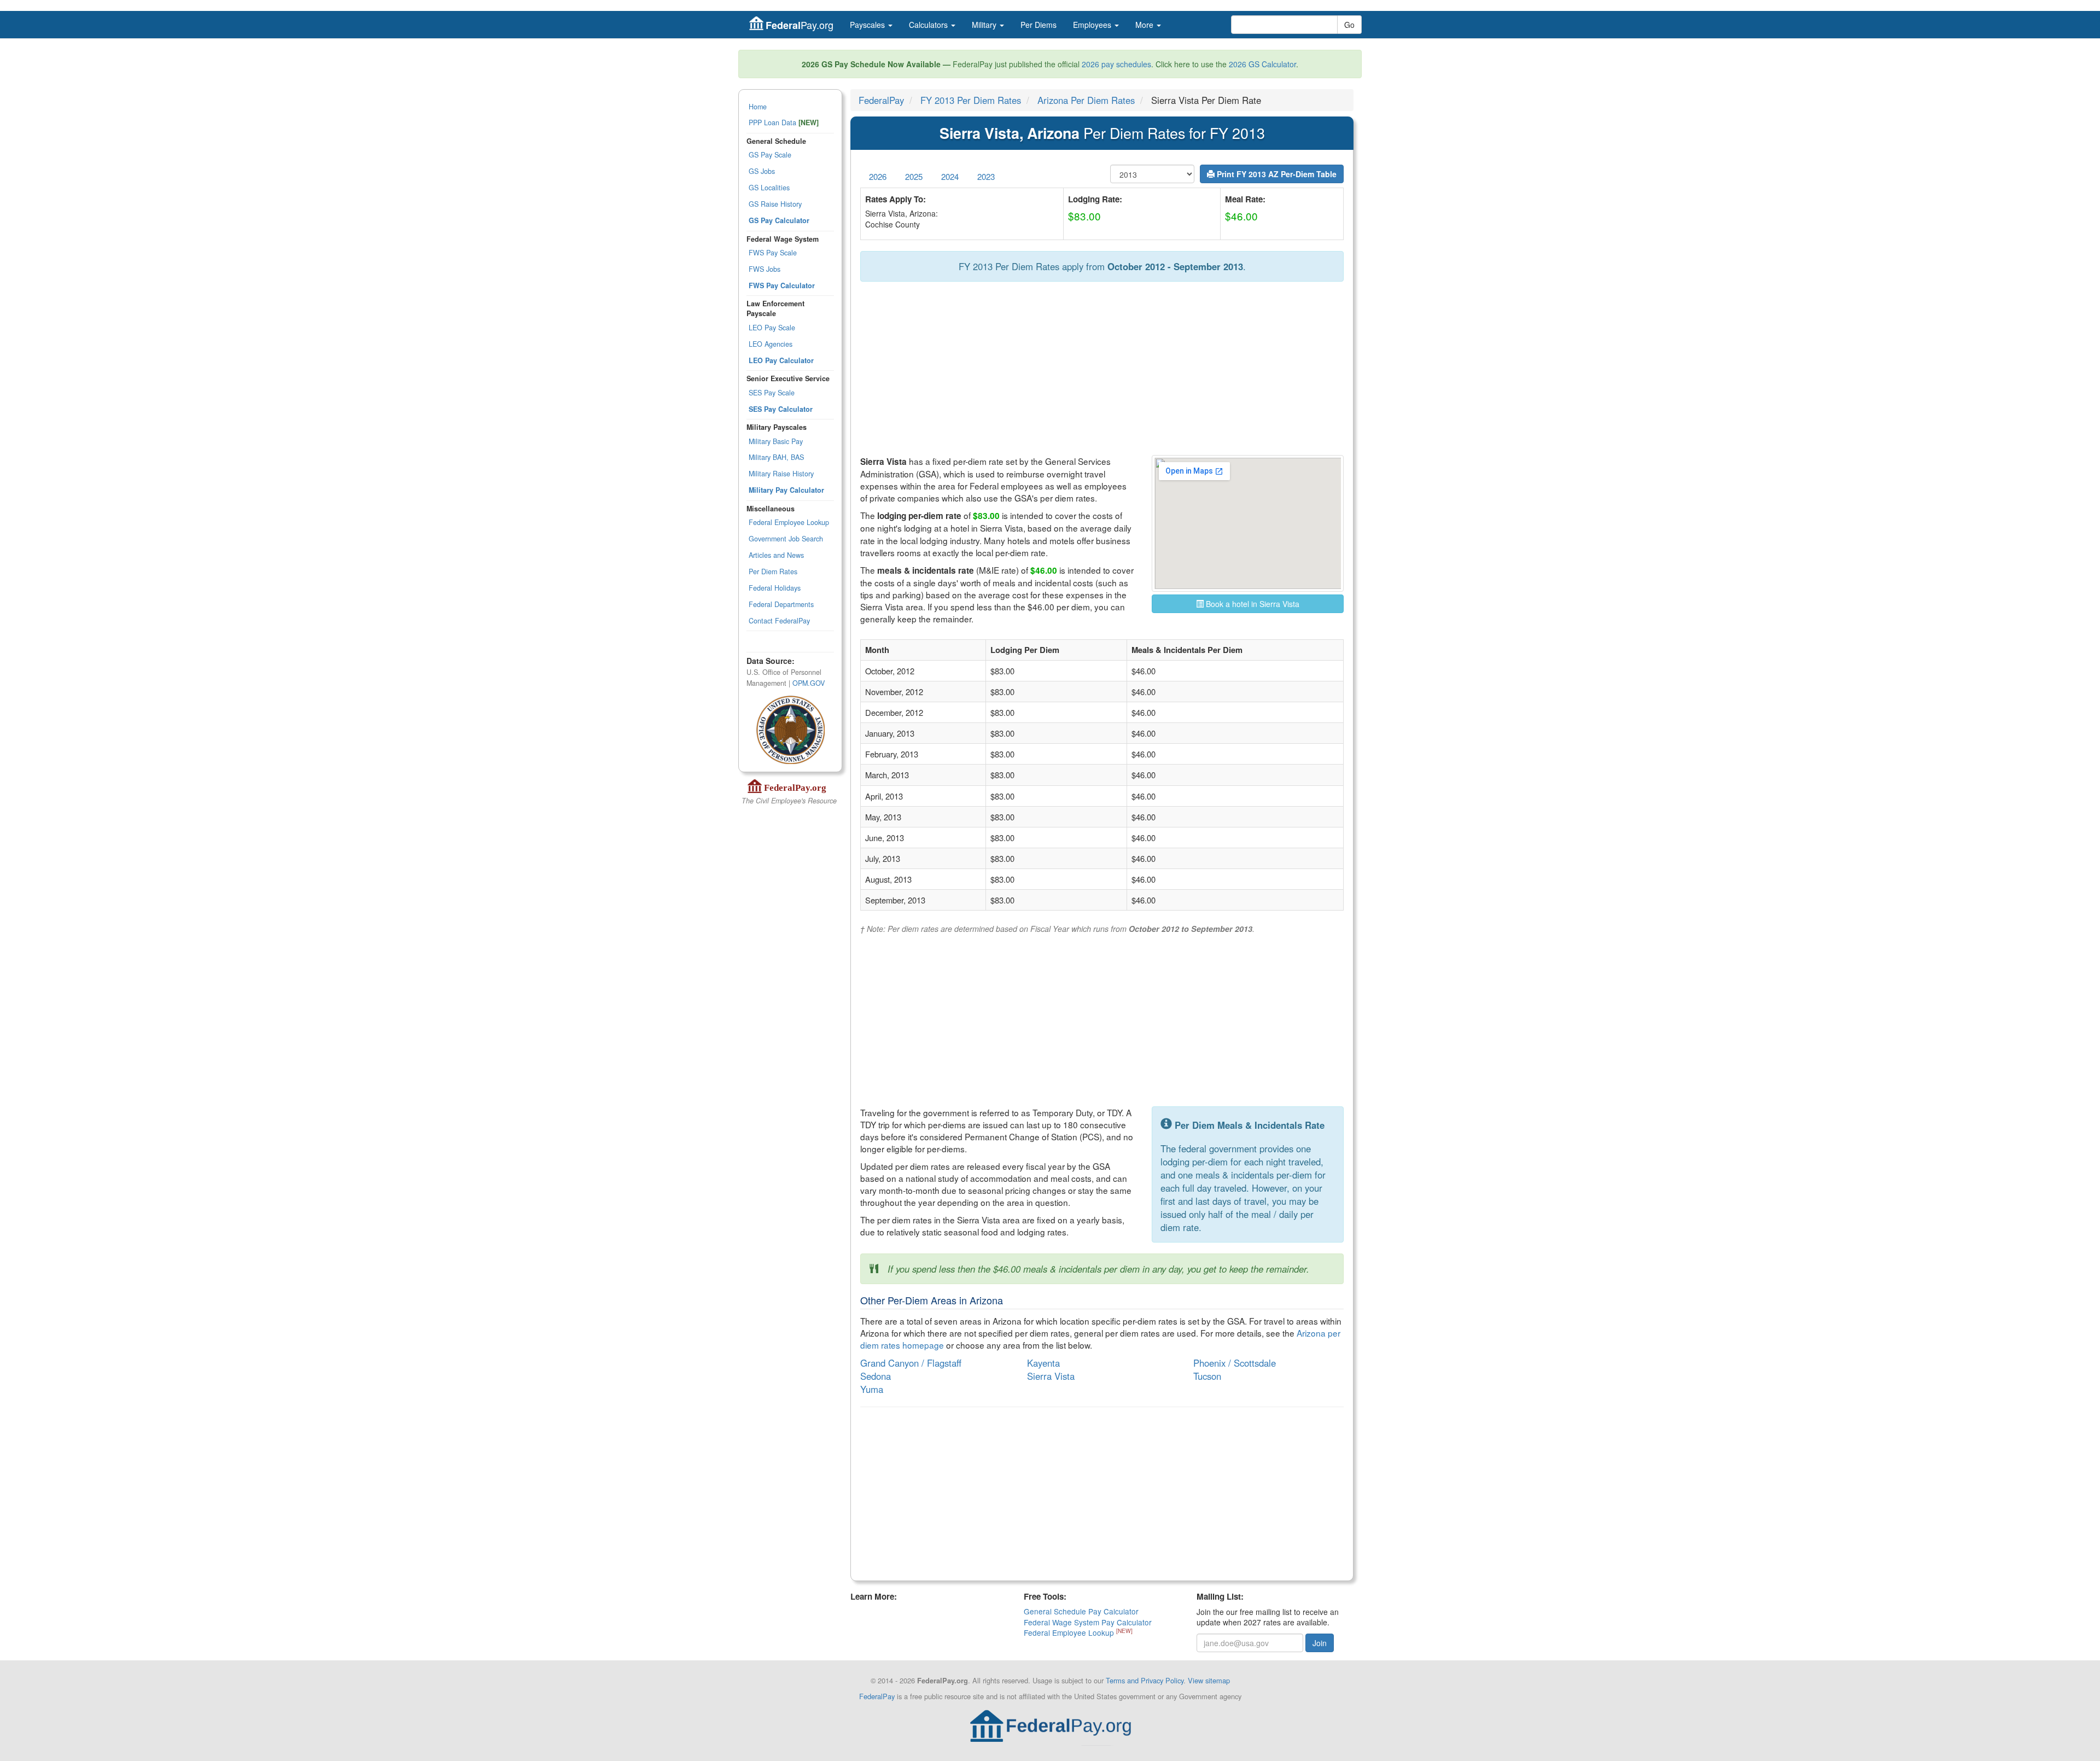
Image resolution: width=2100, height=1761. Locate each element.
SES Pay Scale (772, 393)
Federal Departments (781, 604)
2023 (986, 176)
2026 (878, 176)
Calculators (929, 25)
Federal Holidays (775, 588)
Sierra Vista (1051, 1376)
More (1145, 25)
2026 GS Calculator (1262, 64)
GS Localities (769, 188)
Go (1349, 25)
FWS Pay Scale (773, 253)
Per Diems (1039, 25)
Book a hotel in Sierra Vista (1252, 604)
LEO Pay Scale (772, 328)
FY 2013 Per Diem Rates (971, 100)
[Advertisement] (1102, 369)
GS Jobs (762, 171)
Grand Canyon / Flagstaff (911, 1363)
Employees (1093, 25)
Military (985, 25)
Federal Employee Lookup (789, 522)
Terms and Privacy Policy (1145, 1680)
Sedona (876, 1376)
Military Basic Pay (776, 441)
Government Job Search (786, 539)
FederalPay (881, 100)
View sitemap (1209, 1680)
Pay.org (800, 25)
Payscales (868, 25)
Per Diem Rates (773, 572)
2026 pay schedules (1116, 64)
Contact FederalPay (779, 621)
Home (758, 107)
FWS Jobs (765, 269)
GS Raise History (775, 204)
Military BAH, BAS (776, 457)
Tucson (1207, 1376)
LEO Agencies (771, 344)
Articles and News (776, 555)
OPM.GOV (809, 683)
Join (1320, 1643)
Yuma (872, 1389)
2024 (950, 176)
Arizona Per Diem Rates (1086, 100)
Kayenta (1043, 1363)
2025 (914, 176)
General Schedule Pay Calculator (1081, 1611)
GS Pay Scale (770, 155)
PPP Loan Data (784, 123)
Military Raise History (781, 474)
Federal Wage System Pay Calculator (1088, 1622)
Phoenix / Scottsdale (1235, 1363)
